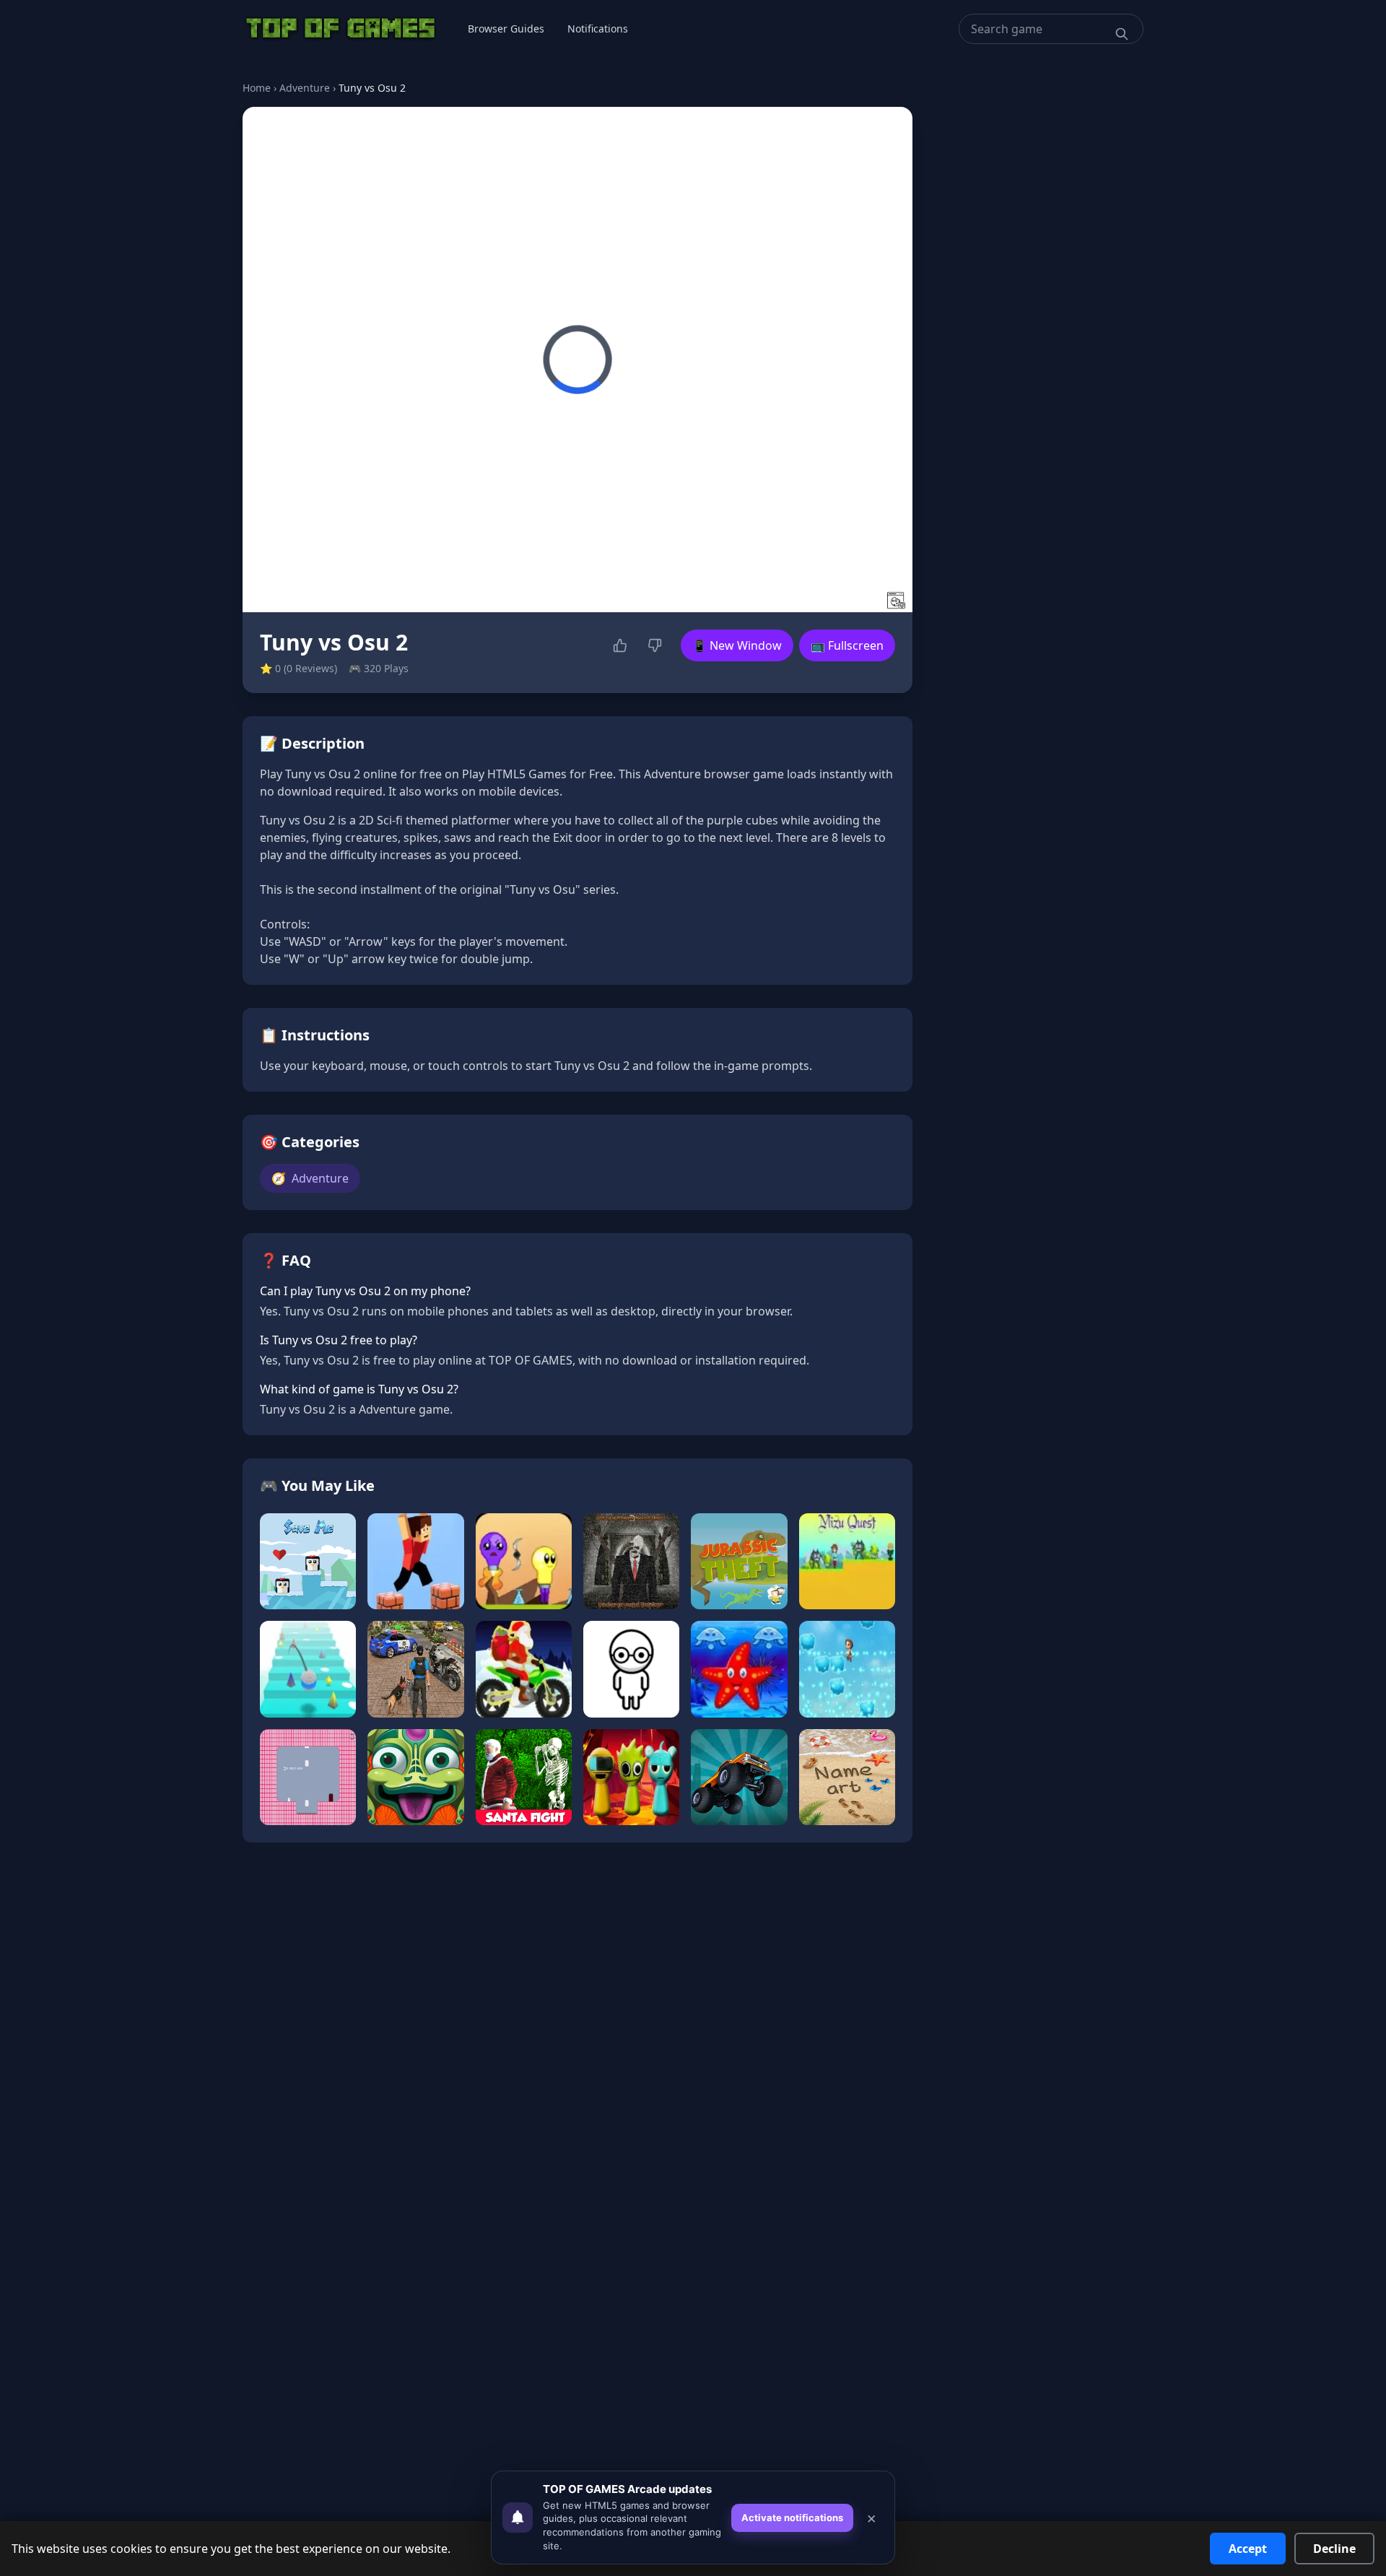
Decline (1334, 2549)
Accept (1248, 2549)
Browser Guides (506, 29)
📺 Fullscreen (847, 645)
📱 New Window (737, 645)
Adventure (305, 88)
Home (257, 88)
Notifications (598, 29)
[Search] (1122, 34)
